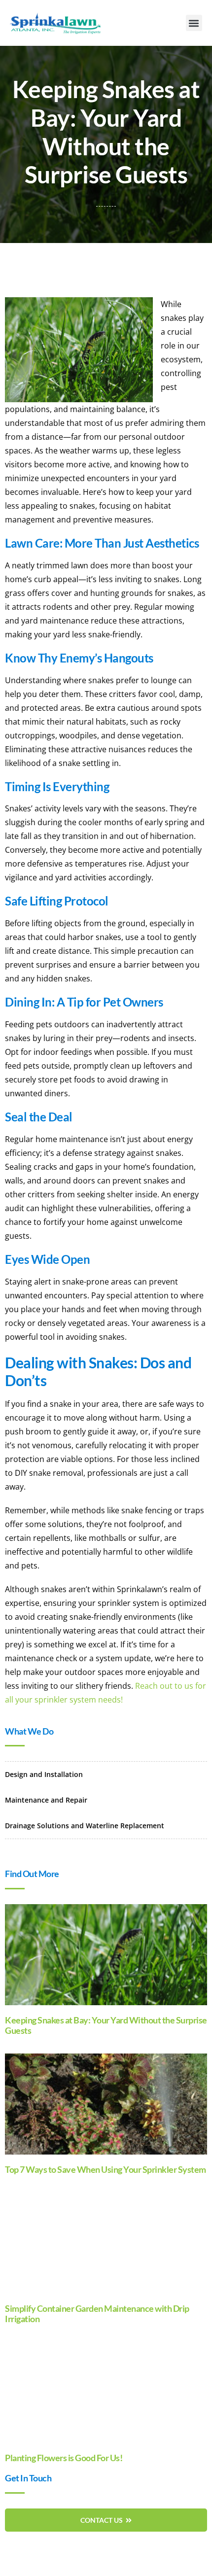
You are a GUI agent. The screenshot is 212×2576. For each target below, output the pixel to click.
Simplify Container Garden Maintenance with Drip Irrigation (97, 2314)
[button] (194, 23)
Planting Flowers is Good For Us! (64, 2458)
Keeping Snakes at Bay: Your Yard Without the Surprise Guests (106, 2025)
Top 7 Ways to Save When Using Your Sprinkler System (106, 2169)
